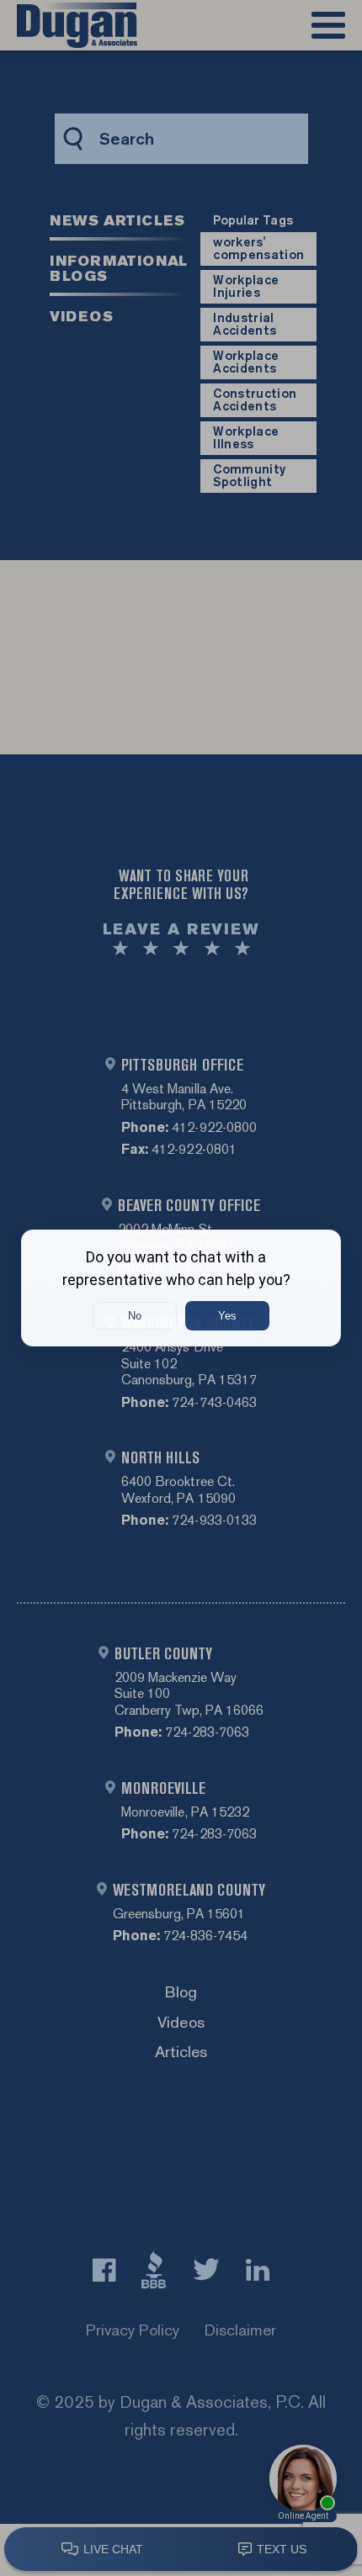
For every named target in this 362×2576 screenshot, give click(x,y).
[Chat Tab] (181, 1288)
